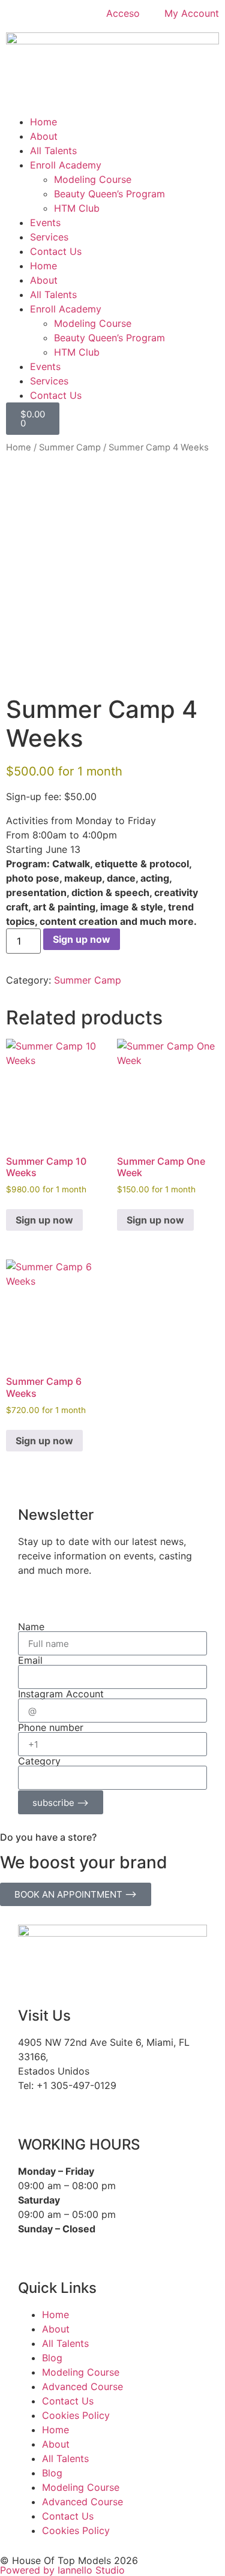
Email (30, 1660)
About (44, 136)
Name (31, 1627)
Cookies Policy (76, 2415)
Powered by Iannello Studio (62, 2570)
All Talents (53, 151)
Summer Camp (70, 447)
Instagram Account (61, 1694)
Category (39, 1761)
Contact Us (56, 251)
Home (43, 122)
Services (49, 237)
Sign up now (82, 939)
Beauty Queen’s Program (109, 194)
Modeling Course (93, 179)
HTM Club (77, 208)
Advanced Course (82, 2386)
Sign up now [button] (44, 1220)
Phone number (51, 1727)
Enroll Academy (66, 165)
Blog (52, 2358)
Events (45, 223)
